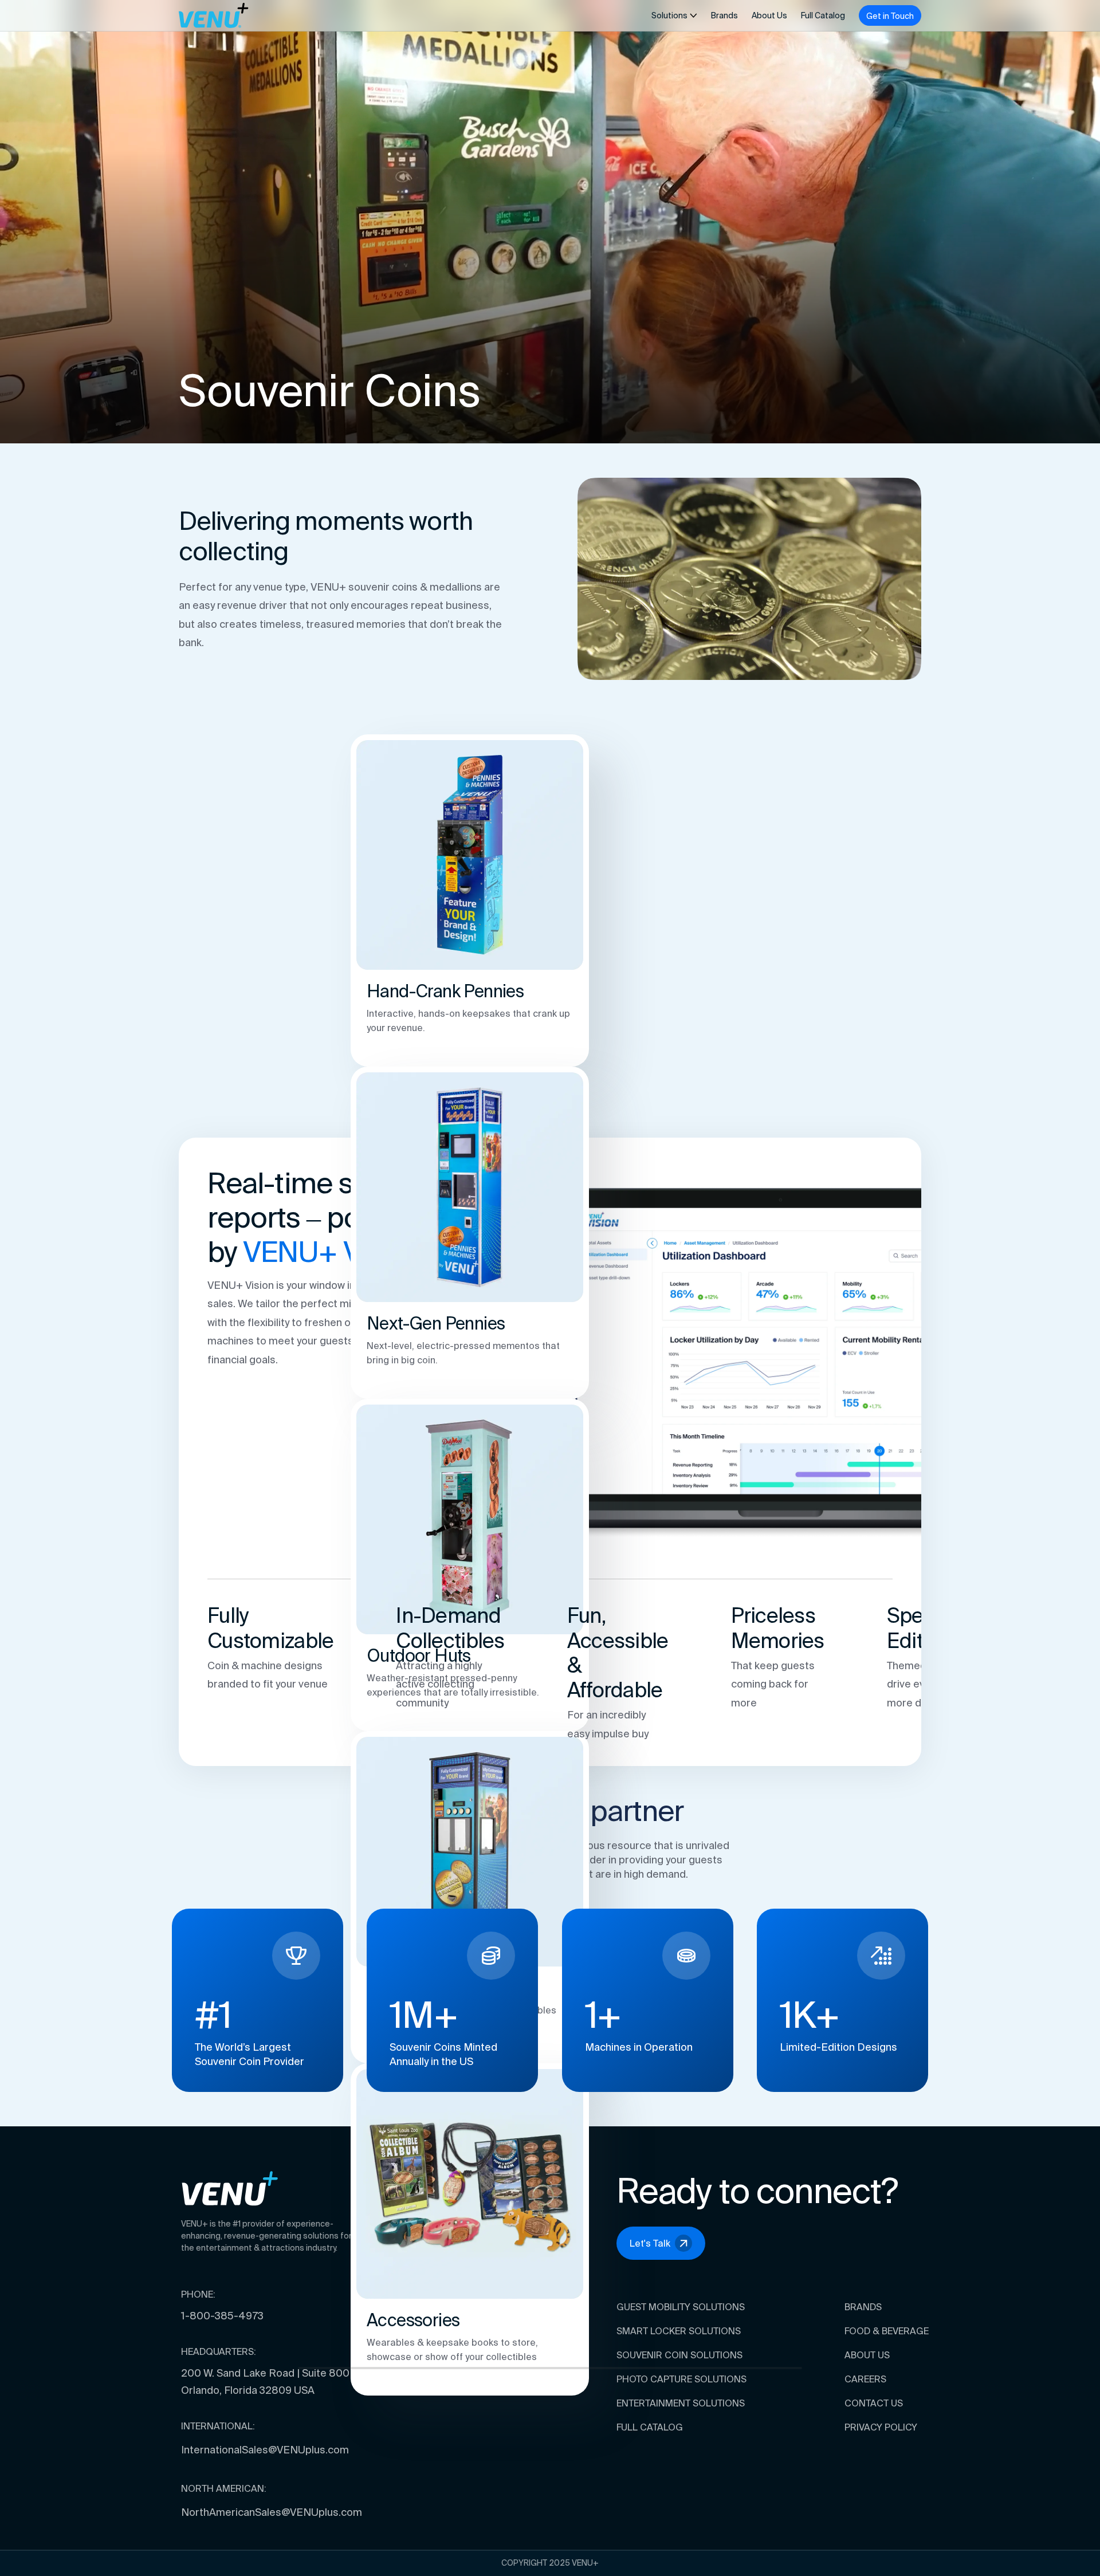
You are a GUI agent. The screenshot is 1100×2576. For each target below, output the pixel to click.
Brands (724, 15)
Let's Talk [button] (650, 2243)
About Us (769, 15)
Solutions (669, 15)
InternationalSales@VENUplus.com (265, 2450)
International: (218, 2426)
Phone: (198, 2294)
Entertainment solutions (681, 2403)
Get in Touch (890, 16)
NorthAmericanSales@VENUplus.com (272, 2512)
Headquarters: (219, 2351)
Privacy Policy (881, 2427)
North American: (224, 2488)
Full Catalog (823, 15)
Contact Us (874, 2403)
